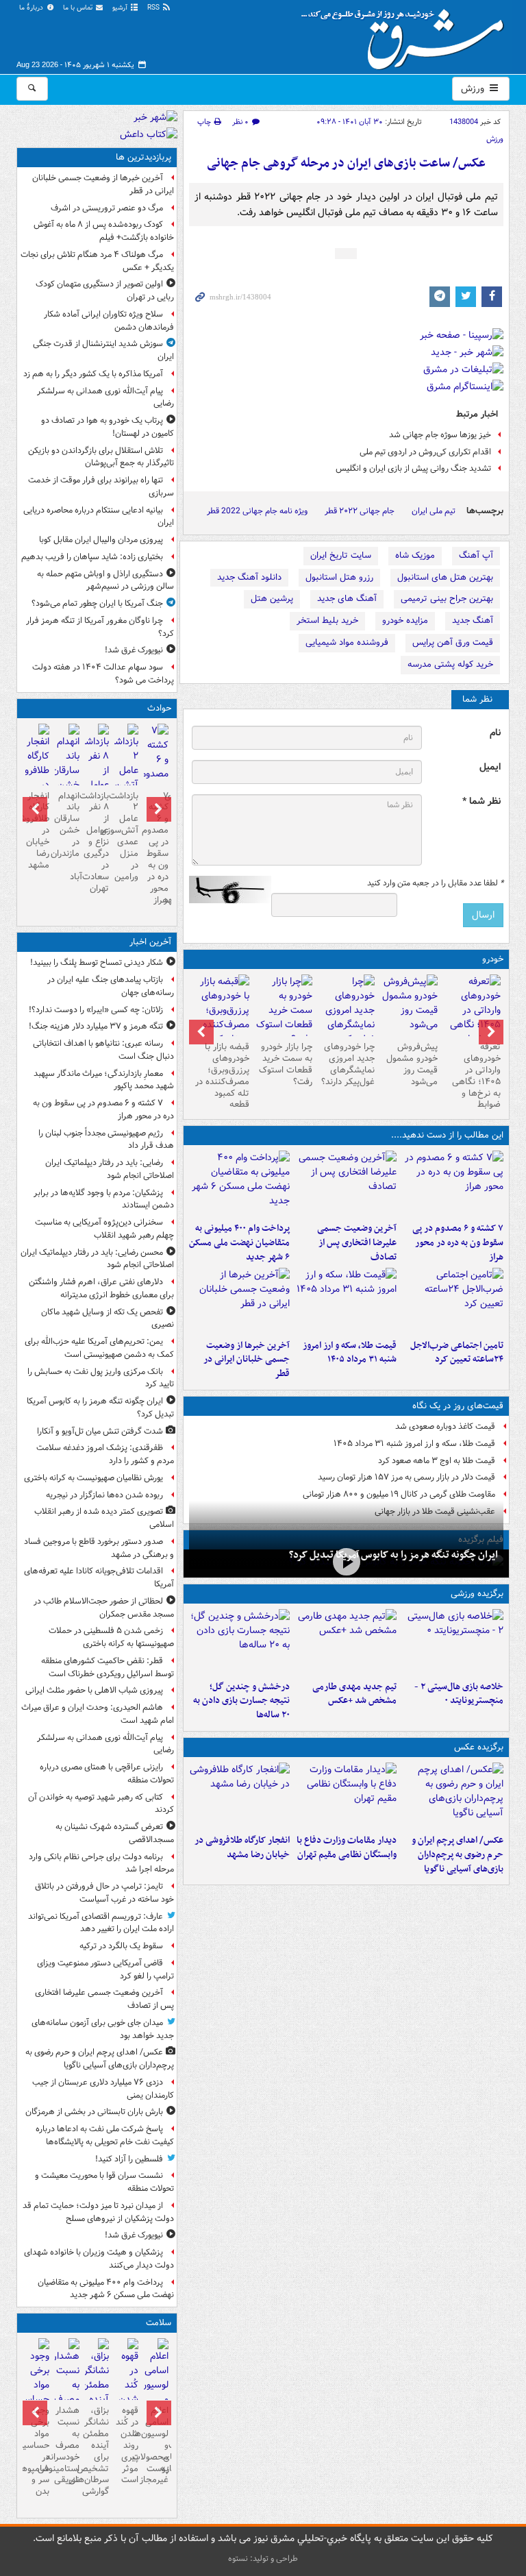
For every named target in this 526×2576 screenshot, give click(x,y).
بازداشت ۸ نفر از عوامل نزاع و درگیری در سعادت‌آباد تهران (97, 842)
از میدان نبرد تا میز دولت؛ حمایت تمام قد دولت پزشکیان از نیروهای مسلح (98, 2212)
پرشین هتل (272, 599)
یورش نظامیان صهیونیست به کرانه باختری (93, 1478)
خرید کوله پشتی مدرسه (450, 664)
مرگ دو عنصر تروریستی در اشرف (107, 208)
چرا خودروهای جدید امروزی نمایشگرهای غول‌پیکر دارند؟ (348, 1064)
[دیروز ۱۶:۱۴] (472, 1018)
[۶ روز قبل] (284, 1010)
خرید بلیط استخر (327, 621)
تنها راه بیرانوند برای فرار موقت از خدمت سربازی (101, 487)
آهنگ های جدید (347, 599)
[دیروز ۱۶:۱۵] (67, 772)
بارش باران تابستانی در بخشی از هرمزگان (94, 2112)
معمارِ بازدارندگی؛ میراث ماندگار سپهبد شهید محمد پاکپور (104, 1080)
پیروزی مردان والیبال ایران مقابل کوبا (101, 540)
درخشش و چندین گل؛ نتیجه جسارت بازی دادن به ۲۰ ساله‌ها (241, 1701)
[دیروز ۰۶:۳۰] (156, 2394)
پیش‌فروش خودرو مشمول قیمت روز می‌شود (412, 1064)
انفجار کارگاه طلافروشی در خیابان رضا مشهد (242, 1848)
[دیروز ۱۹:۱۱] (453, 1795)
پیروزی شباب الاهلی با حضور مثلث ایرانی (94, 1690)
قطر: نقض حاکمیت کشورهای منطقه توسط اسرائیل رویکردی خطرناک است (108, 1667)
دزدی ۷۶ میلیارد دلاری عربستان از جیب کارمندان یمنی (103, 2089)
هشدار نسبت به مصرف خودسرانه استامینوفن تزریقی (67, 2445)
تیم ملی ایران (434, 511)
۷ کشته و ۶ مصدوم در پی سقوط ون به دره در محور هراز (458, 1243)
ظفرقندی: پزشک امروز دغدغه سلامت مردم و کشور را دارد (105, 1454)
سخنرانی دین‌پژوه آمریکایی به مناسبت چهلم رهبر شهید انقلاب (104, 1229)
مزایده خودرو (405, 621)
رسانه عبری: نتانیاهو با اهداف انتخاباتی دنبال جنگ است (103, 1050)
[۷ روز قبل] (221, 1018)
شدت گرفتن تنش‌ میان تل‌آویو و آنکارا (100, 1431)
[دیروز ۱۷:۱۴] (453, 1642)
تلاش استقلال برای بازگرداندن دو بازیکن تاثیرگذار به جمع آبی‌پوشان (101, 457)
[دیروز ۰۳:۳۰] (67, 2394)
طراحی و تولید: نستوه (263, 2559)
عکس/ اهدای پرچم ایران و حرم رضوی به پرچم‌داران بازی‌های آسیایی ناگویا (458, 1855)
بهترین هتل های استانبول (445, 577)
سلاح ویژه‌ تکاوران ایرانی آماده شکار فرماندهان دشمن (109, 321)
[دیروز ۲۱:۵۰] (346, 1562)
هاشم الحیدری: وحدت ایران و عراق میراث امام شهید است (98, 1714)
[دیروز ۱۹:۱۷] (346, 1183)
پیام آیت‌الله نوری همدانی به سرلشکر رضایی (105, 397)
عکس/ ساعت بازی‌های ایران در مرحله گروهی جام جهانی (346, 163)
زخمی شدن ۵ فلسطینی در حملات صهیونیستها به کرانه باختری (111, 1637)
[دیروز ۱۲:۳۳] (240, 1301)
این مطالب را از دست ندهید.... (447, 1135)
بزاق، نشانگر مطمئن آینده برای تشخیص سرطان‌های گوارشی (97, 2451)
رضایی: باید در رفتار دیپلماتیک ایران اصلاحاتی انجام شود (110, 1169)
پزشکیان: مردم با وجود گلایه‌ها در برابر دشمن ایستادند (104, 1199)
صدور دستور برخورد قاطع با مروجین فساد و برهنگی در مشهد (99, 1548)
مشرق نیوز (407, 34)
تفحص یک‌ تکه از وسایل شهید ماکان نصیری (108, 1318)
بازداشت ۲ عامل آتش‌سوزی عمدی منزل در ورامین (126, 836)
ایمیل (490, 767)
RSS (154, 8)
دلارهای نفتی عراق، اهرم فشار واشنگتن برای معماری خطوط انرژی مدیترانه (101, 1288)
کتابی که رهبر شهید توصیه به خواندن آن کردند (101, 1804)
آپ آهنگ (476, 555)
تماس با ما (79, 8)
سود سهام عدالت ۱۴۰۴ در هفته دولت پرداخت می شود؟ (103, 674)
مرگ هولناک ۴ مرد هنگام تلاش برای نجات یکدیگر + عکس (97, 261)
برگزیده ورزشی (477, 1594)
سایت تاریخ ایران (341, 555)
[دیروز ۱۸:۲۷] (240, 1183)
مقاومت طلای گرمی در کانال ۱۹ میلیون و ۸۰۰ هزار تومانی (399, 1494)
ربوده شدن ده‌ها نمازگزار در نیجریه (104, 1495)
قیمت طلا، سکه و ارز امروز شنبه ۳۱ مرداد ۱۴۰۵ (350, 1353)
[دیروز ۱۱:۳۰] (240, 1642)
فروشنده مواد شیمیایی (347, 642)
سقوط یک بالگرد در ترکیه (121, 1946)
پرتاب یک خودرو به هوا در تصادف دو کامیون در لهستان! (108, 427)
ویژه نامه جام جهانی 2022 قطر (257, 511)
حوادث (159, 708)
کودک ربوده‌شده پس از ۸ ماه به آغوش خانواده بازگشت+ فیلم (104, 231)
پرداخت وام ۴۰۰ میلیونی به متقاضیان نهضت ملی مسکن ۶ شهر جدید (239, 1243)
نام (495, 733)
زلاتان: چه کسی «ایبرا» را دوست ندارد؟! (96, 1010)
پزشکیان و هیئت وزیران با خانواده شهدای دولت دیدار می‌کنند (99, 2259)
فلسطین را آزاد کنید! (129, 2159)
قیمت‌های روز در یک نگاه (458, 1406)
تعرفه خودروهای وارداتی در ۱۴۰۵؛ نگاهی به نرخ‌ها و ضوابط (476, 1076)
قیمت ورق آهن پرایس (453, 642)
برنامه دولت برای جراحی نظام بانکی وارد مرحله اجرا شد (101, 1863)
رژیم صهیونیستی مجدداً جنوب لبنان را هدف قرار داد (106, 1140)
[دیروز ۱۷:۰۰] (346, 1795)
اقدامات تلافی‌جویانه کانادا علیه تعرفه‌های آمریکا (99, 1578)
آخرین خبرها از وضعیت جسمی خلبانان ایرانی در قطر (247, 1360)
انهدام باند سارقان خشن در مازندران (67, 825)
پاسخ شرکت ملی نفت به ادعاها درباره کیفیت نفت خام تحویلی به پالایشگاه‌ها (105, 2135)
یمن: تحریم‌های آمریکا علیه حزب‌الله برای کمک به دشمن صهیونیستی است (99, 1348)
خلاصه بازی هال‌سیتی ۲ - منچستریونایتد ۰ (459, 1694)
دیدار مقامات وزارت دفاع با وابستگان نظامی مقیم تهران (347, 1848)
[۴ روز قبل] (409, 1005)
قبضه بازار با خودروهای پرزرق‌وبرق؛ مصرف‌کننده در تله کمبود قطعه (222, 1076)
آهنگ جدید (473, 621)
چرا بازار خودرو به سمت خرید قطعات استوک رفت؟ (286, 1064)
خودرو (493, 959)
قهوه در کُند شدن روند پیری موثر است (127, 2445)
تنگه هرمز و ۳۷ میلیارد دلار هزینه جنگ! (96, 1026)
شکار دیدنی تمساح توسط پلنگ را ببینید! (97, 962)
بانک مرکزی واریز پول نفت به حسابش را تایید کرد (101, 1378)
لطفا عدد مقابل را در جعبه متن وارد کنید (435, 883)
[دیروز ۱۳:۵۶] (346, 1301)
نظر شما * (481, 801)
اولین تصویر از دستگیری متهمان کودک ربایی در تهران (105, 291)
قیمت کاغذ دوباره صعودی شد (445, 1426)
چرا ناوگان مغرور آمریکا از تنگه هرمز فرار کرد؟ (100, 627)
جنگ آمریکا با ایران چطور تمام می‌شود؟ (97, 603)
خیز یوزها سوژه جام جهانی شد (440, 435)
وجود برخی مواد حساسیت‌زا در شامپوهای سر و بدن (37, 2451)
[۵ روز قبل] (347, 1018)
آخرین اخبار (150, 942)
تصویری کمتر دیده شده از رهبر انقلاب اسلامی (104, 1518)
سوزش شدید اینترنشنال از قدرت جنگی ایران (103, 350)
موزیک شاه (415, 555)
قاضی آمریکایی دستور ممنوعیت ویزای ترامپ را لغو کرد (105, 1970)
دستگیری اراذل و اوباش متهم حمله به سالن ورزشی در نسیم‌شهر (105, 580)
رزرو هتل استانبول (339, 577)
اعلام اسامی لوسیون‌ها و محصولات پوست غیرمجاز (156, 2445)
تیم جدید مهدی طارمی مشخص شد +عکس (354, 1694)
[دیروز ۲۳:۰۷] (453, 1183)
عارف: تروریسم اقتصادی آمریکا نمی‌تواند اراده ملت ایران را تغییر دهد (101, 1923)
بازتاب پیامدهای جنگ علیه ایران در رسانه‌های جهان (111, 986)
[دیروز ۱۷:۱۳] (453, 1301)
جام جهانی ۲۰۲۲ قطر (360, 511)
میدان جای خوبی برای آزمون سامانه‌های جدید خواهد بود (103, 2029)
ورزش (474, 88)
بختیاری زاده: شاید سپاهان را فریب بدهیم (92, 557)
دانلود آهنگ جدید (249, 577)
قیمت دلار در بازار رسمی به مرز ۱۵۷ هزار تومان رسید (406, 1477)
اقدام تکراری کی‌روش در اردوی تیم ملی (425, 452)
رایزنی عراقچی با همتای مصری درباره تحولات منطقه (107, 1774)
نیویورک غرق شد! (134, 650)
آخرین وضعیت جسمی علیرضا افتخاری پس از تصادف (357, 1243)
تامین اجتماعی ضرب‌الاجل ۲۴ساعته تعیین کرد (457, 1353)
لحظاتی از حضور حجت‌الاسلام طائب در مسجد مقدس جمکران (104, 1608)
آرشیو (121, 8)
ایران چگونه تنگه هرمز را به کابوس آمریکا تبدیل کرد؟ (393, 1555)
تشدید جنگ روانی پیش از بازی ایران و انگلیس (413, 468)
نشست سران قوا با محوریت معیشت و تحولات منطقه (104, 2182)
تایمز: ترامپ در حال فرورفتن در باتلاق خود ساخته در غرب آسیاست (104, 1893)
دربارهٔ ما (32, 8)
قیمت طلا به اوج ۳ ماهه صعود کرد (437, 1461)
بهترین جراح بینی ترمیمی (447, 599)
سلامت (159, 2323)
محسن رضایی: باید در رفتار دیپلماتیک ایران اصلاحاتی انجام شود (97, 1259)
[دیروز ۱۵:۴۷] (346, 1642)
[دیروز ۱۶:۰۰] (240, 1795)
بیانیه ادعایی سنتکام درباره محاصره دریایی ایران (99, 517)
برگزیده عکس (479, 1747)
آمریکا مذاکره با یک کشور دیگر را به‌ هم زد (93, 374)
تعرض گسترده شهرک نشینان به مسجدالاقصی (115, 1833)
